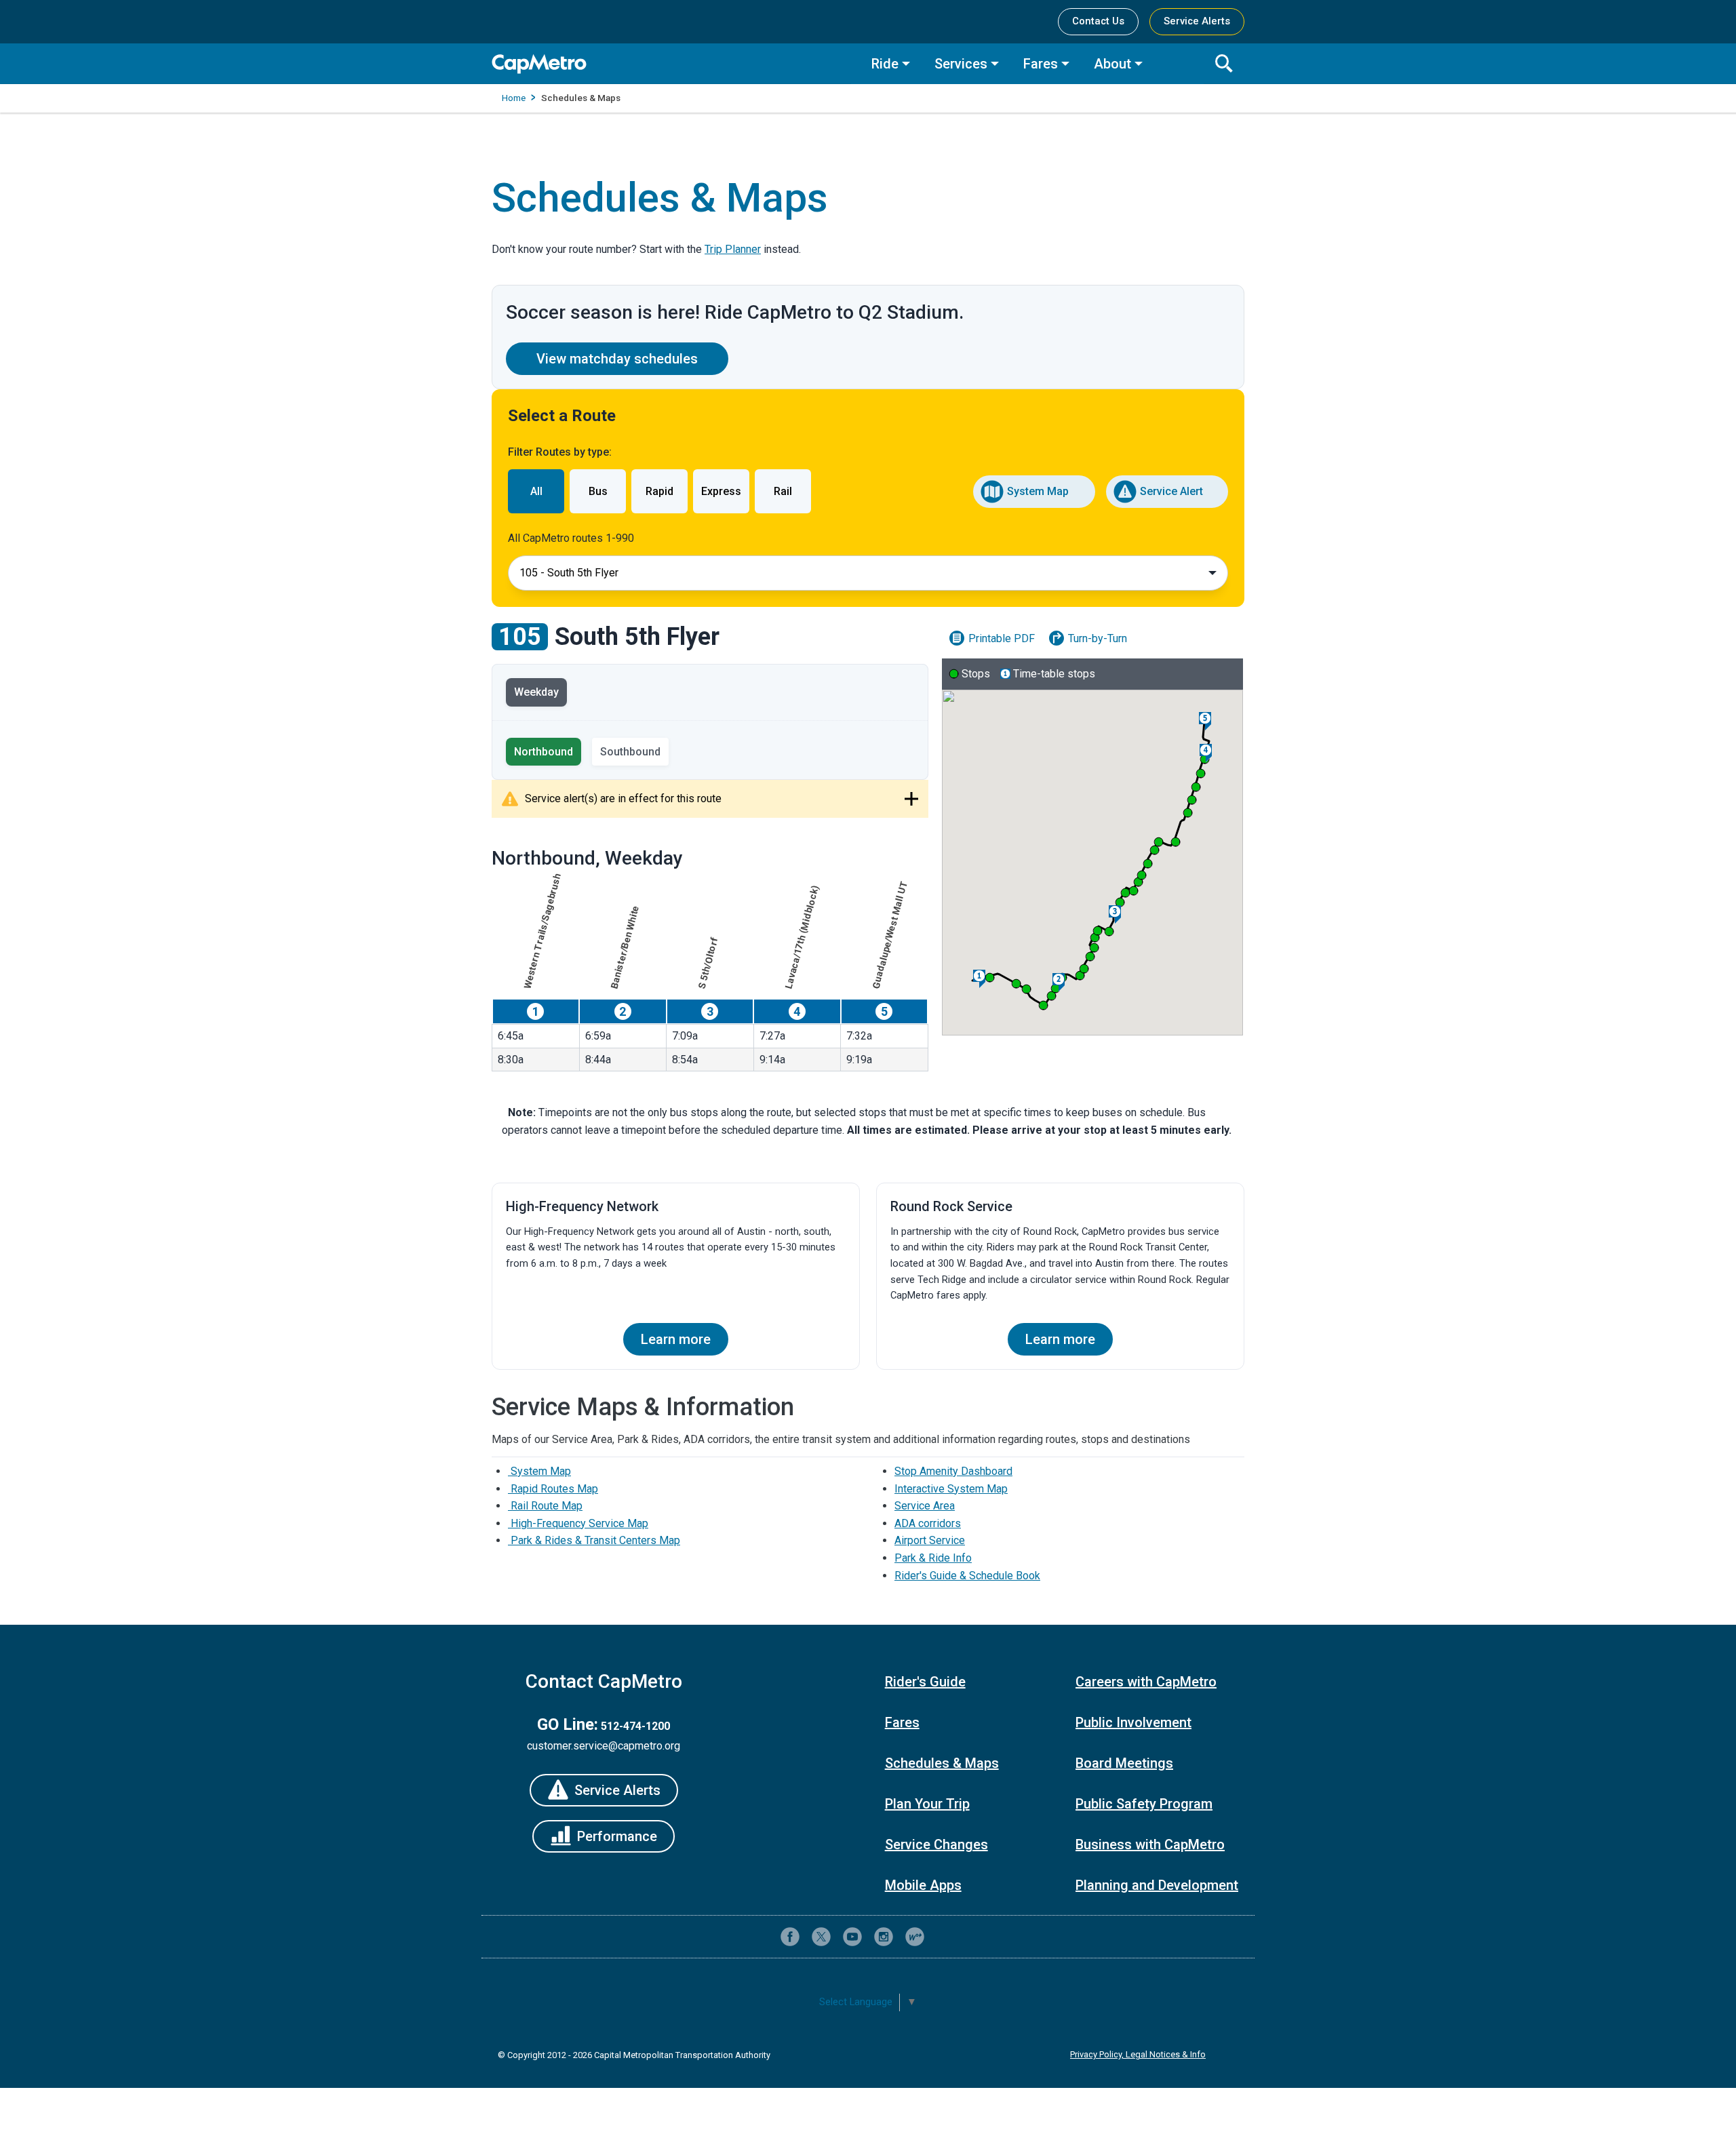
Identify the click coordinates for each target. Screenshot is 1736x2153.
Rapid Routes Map (553, 1489)
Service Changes (936, 1844)
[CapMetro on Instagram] (884, 1937)
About (1112, 64)
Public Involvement (1133, 1722)
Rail (783, 491)
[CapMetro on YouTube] (852, 1937)
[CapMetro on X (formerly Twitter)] (821, 1937)
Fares (1041, 64)
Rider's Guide (925, 1682)
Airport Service (930, 1540)
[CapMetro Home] (671, 64)
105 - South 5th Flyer (569, 573)
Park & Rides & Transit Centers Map (594, 1540)
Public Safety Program (1144, 1804)
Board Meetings (1124, 1763)
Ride (885, 64)
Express (721, 491)
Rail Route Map (545, 1506)
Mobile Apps (923, 1885)
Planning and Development (1157, 1885)
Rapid (659, 491)
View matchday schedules (617, 359)
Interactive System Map (951, 1489)
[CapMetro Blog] (915, 1937)
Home (514, 98)
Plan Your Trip (927, 1804)
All (536, 491)
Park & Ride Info (933, 1558)
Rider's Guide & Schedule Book (967, 1576)
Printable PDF (1002, 638)
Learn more (676, 1339)
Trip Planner (733, 249)
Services (961, 64)
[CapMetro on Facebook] (790, 1937)
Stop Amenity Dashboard (953, 1471)
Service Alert (1171, 491)
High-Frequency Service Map (578, 1523)
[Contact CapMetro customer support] (946, 1937)
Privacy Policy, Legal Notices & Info (1138, 2054)
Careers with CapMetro (1146, 1682)
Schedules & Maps (942, 1763)
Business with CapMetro (1150, 1844)
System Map (1038, 491)
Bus (598, 491)
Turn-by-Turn (1098, 638)
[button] (990, 977)
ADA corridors (928, 1523)
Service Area (925, 1506)
